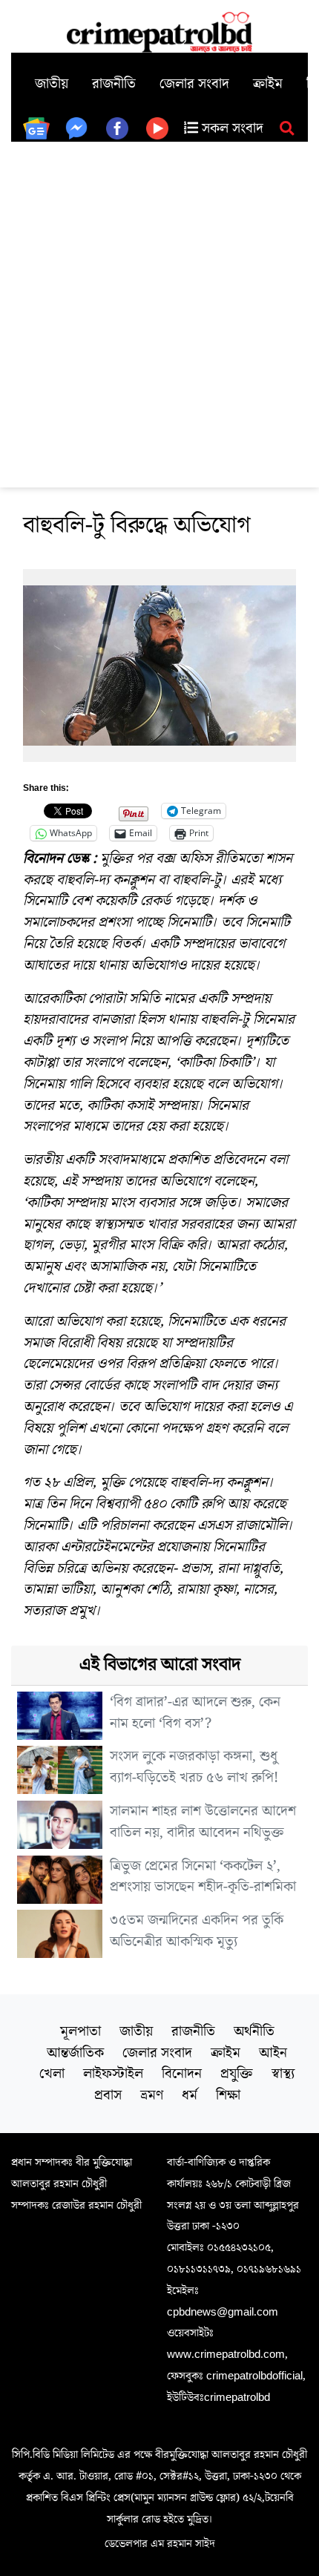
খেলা (52, 2074)
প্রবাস (108, 2095)
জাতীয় (52, 84)
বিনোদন (182, 2074)
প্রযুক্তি (237, 2074)
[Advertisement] (159, 309)
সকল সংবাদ (231, 128)
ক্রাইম (268, 84)
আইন (273, 2053)
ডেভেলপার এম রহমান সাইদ (160, 2543)
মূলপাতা (80, 2031)
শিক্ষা (228, 2095)
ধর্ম (190, 2095)
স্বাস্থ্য (283, 2074)
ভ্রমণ (152, 2095)
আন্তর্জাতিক (75, 2053)
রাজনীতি (114, 84)
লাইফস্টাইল (113, 2074)
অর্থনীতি (254, 2031)
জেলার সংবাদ (194, 84)
